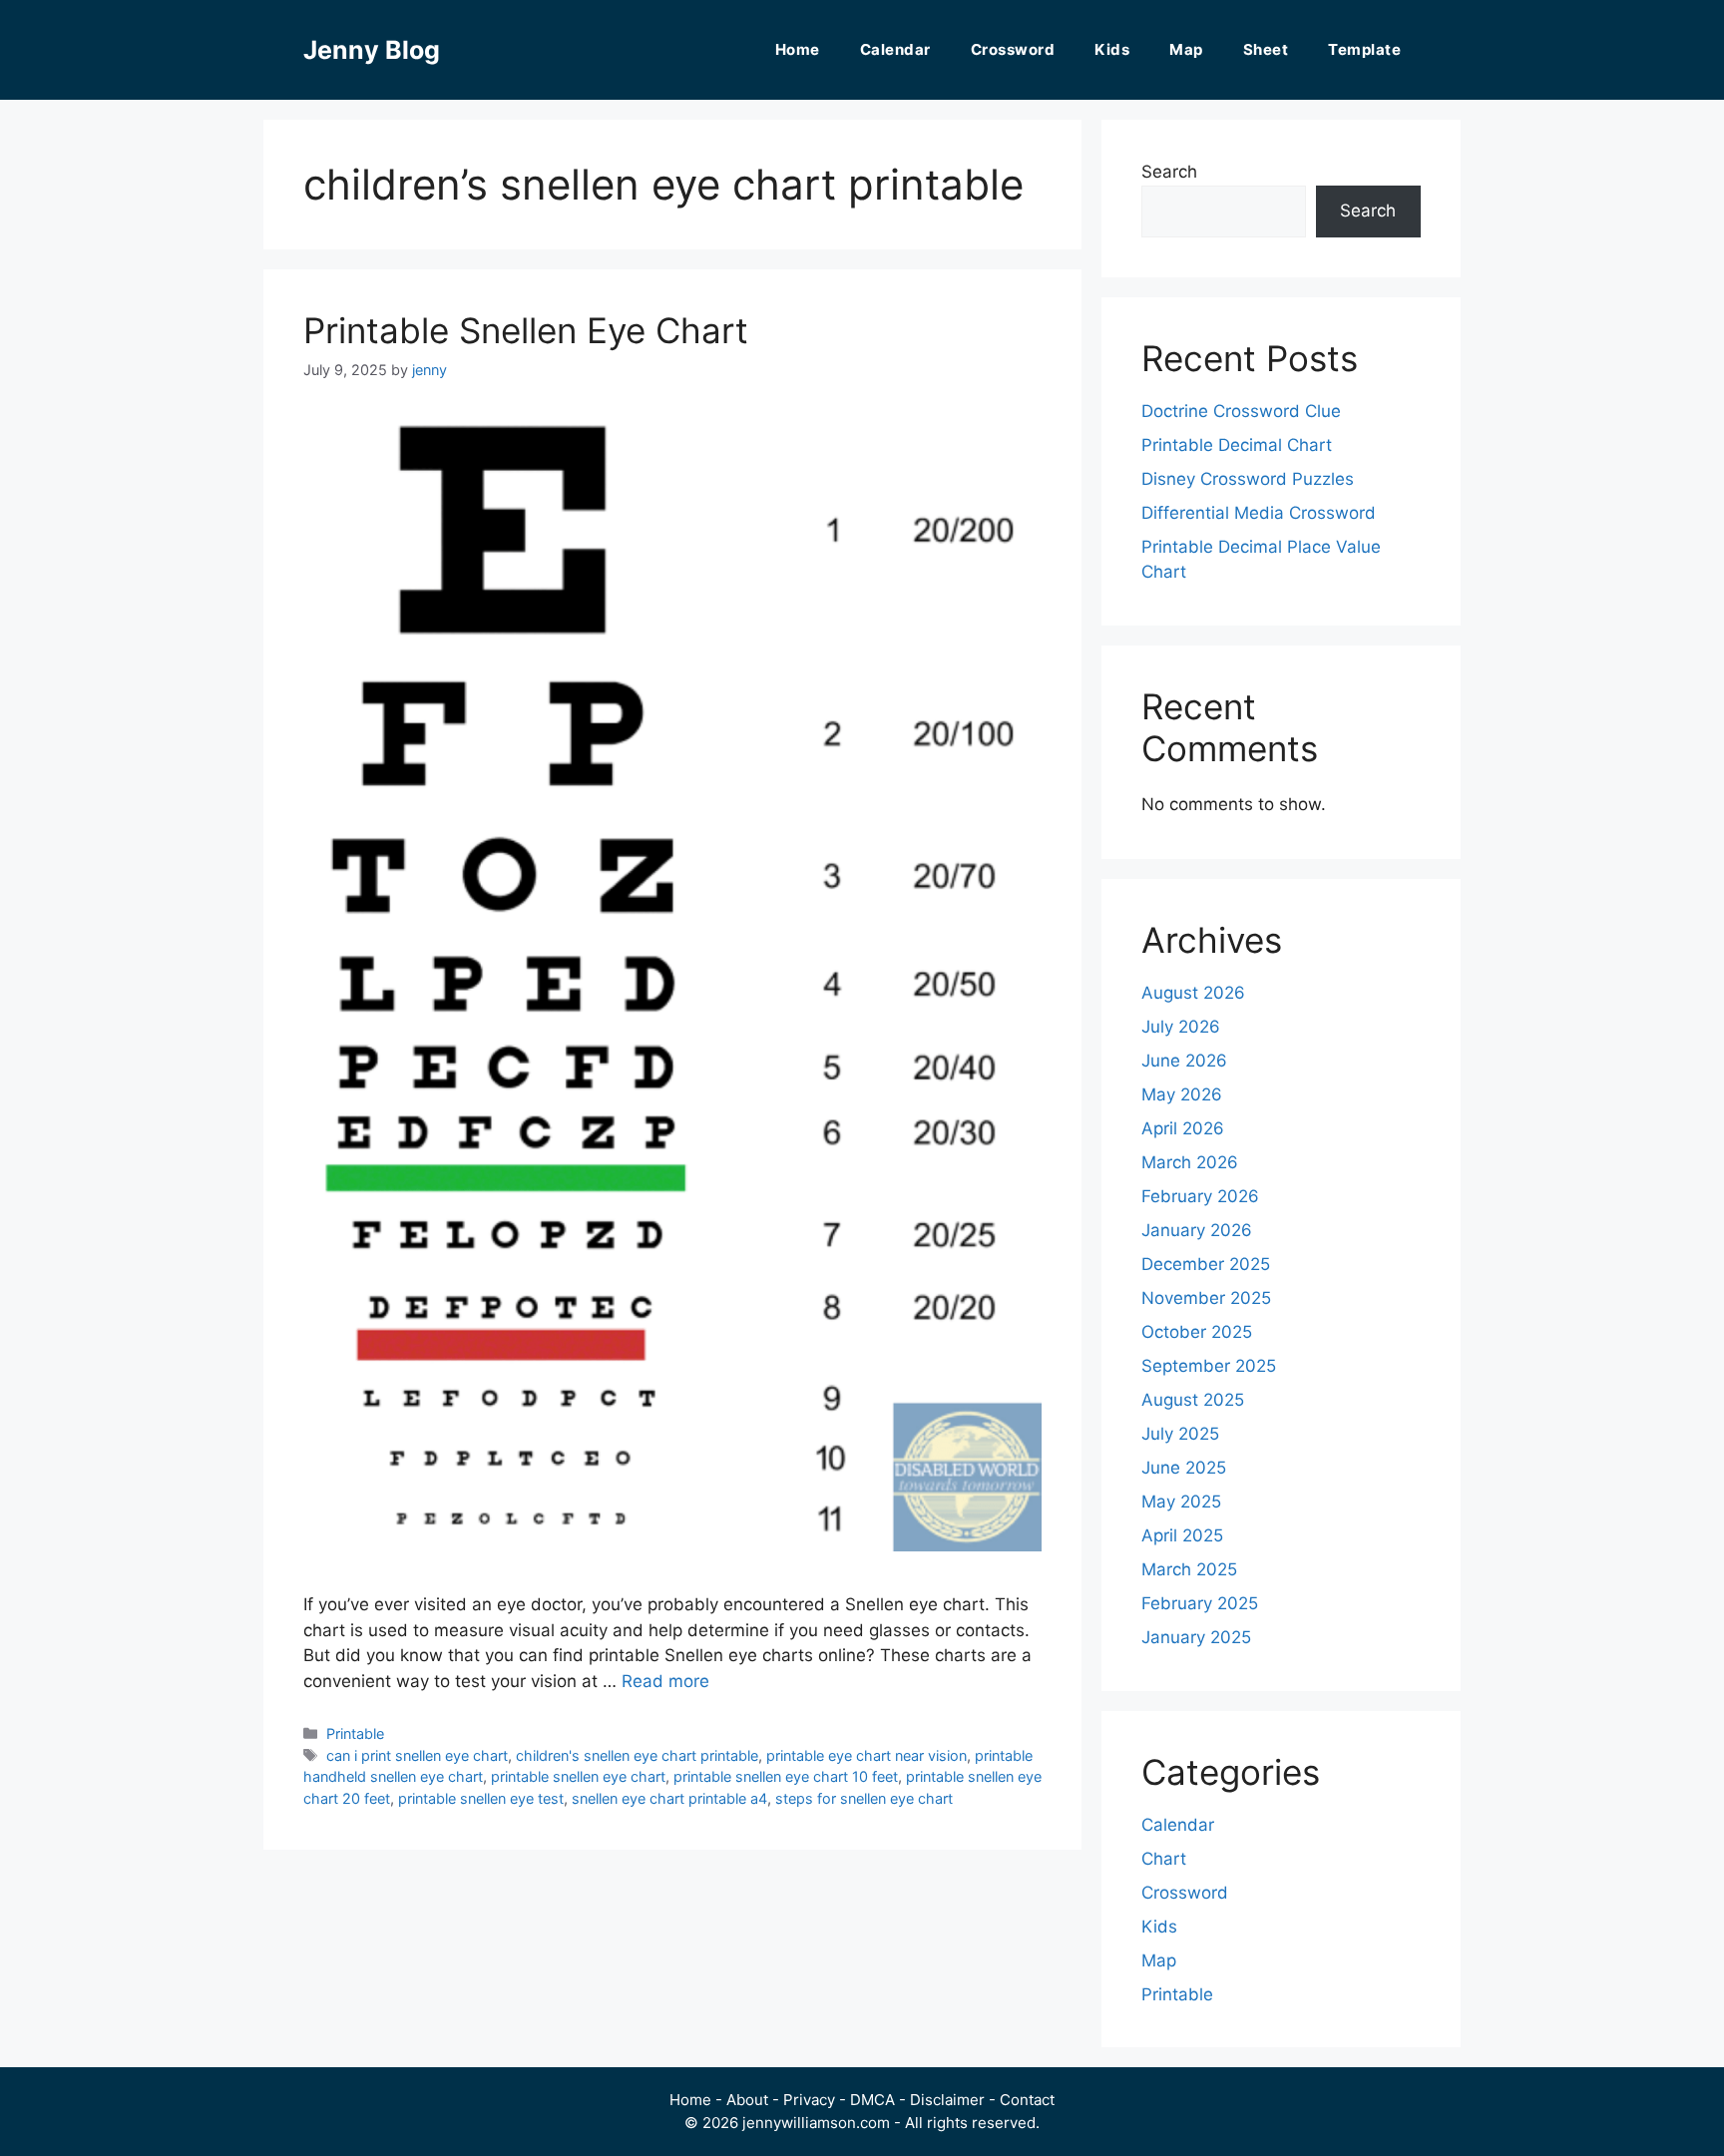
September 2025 (1209, 1366)
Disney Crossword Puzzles (1248, 479)
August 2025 (1193, 1400)
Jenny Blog (372, 50)
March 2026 (1190, 1162)
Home (798, 49)
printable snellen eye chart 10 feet (786, 1776)
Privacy (809, 2100)
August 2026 (1193, 993)
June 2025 (1184, 1468)
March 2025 (1189, 1569)
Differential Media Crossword (1259, 513)
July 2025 (1180, 1434)
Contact (1027, 2100)
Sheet (1266, 49)
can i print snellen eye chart (417, 1755)
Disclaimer (947, 2100)
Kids (1112, 49)
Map (1186, 49)
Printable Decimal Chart (1237, 445)
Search (1169, 172)
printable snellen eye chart (578, 1776)
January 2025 (1196, 1637)
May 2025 (1181, 1502)
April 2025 (1182, 1535)
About (747, 2100)
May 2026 (1182, 1094)
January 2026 (1197, 1230)
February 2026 (1200, 1196)
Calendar (895, 49)
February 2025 (1200, 1603)
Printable (355, 1733)
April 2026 (1183, 1128)
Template (1364, 49)
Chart (1164, 1859)
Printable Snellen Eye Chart (526, 330)
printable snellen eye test (481, 1798)
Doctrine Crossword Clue (1241, 411)
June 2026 (1184, 1061)
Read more (665, 1681)
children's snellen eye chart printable (637, 1755)
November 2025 (1206, 1298)
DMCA (872, 2100)
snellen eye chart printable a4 (669, 1798)
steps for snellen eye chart (864, 1798)
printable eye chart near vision (866, 1755)
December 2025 (1206, 1264)
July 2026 (1181, 1027)
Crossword (1013, 49)
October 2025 (1197, 1332)
